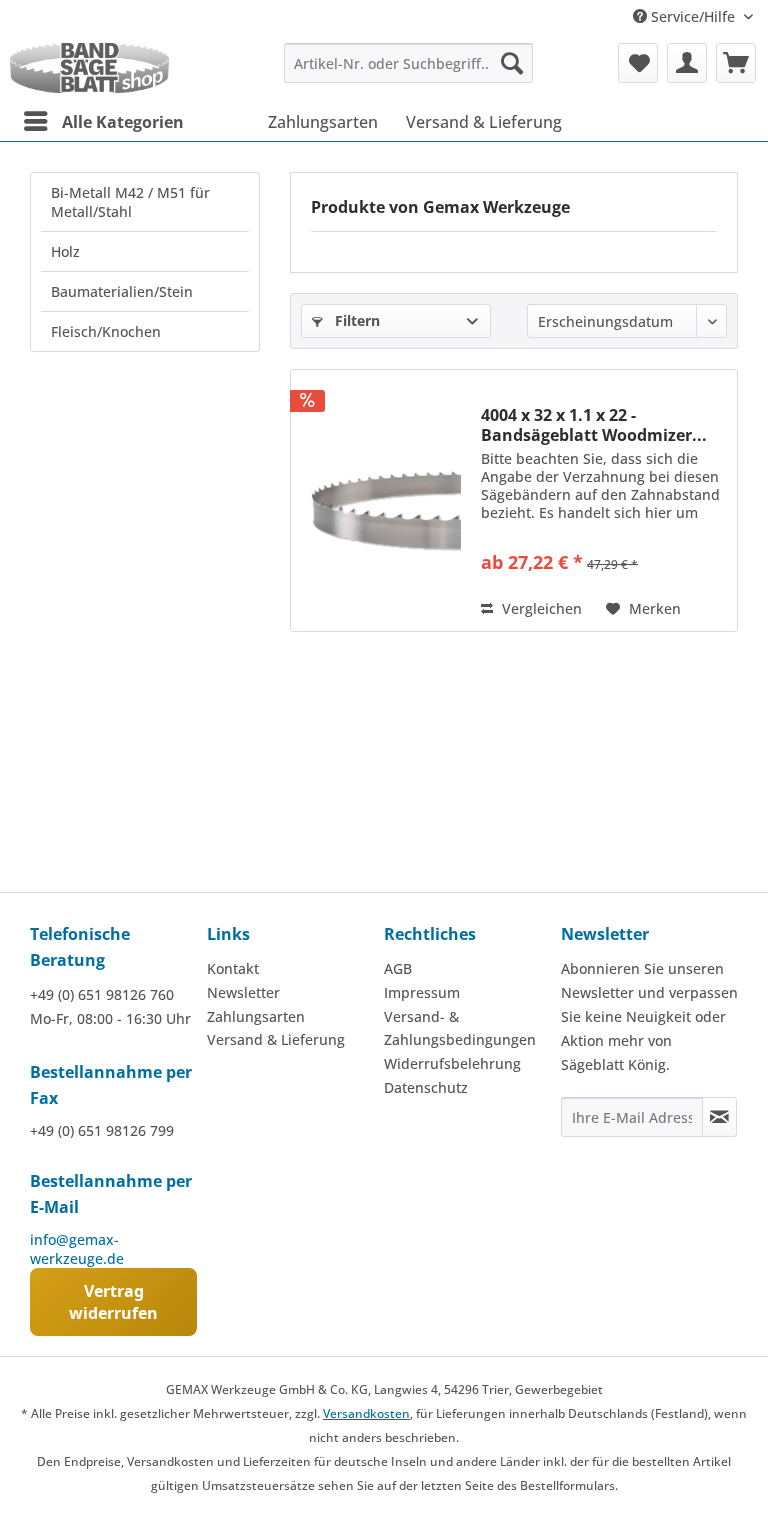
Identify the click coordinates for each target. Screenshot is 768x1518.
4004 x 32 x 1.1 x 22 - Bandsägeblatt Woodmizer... (594, 425)
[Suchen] (512, 63)
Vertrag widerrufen (113, 1302)
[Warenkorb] (736, 63)
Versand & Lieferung (276, 1039)
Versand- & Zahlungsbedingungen (460, 1028)
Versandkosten (366, 1413)
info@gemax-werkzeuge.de (77, 1249)
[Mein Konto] (687, 63)
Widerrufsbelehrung (452, 1063)
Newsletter (243, 992)
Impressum (422, 992)
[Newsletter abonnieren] (719, 1117)
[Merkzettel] (638, 63)
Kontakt (233, 968)
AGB (398, 968)
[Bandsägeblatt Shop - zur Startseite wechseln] (89, 68)
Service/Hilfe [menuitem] (693, 16)
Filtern (355, 320)
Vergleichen (540, 608)
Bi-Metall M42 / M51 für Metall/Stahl (130, 202)
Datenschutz (426, 1087)
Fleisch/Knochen (106, 331)
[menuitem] (409, 63)
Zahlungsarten (256, 1016)
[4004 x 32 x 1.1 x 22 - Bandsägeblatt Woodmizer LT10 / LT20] (381, 500)
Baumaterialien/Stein (122, 291)
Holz (65, 251)
